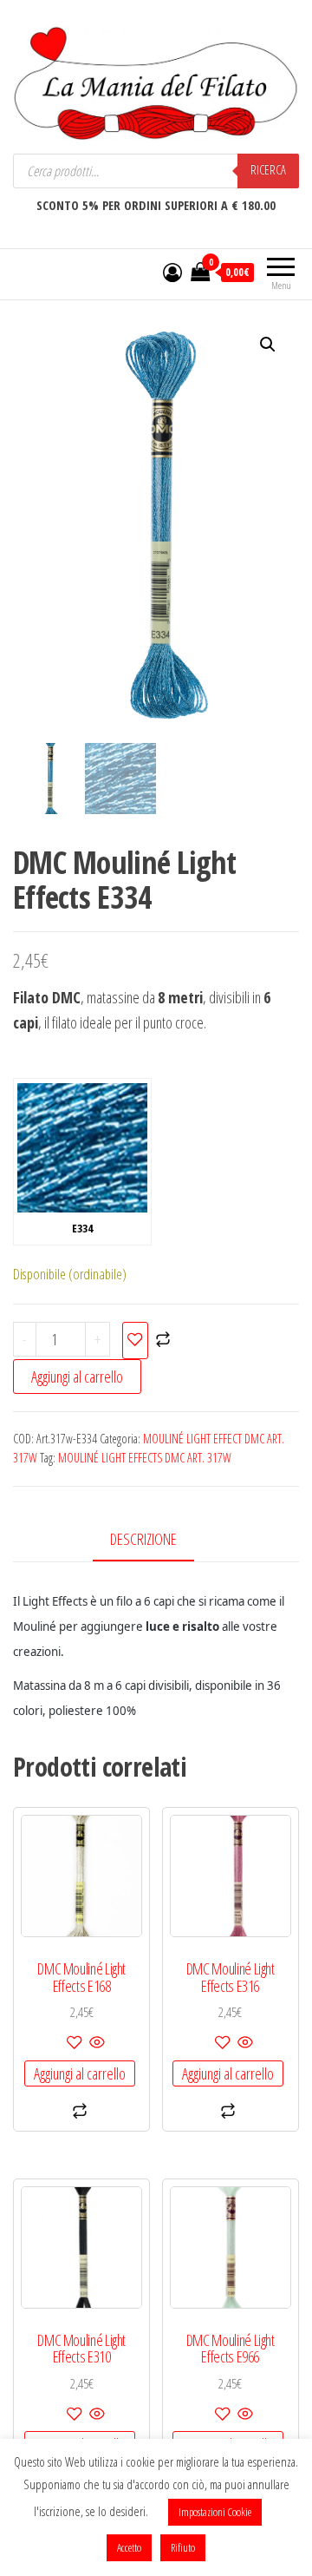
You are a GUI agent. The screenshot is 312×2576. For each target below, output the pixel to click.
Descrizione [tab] (143, 1539)
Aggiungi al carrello (77, 1377)
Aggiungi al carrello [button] (80, 2073)
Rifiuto (183, 2547)
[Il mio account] (172, 272)
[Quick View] (96, 2043)
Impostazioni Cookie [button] (215, 2512)
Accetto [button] (129, 2547)
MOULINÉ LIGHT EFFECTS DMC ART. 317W (145, 1458)
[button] (268, 345)
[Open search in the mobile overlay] (156, 171)
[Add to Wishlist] (135, 1341)
